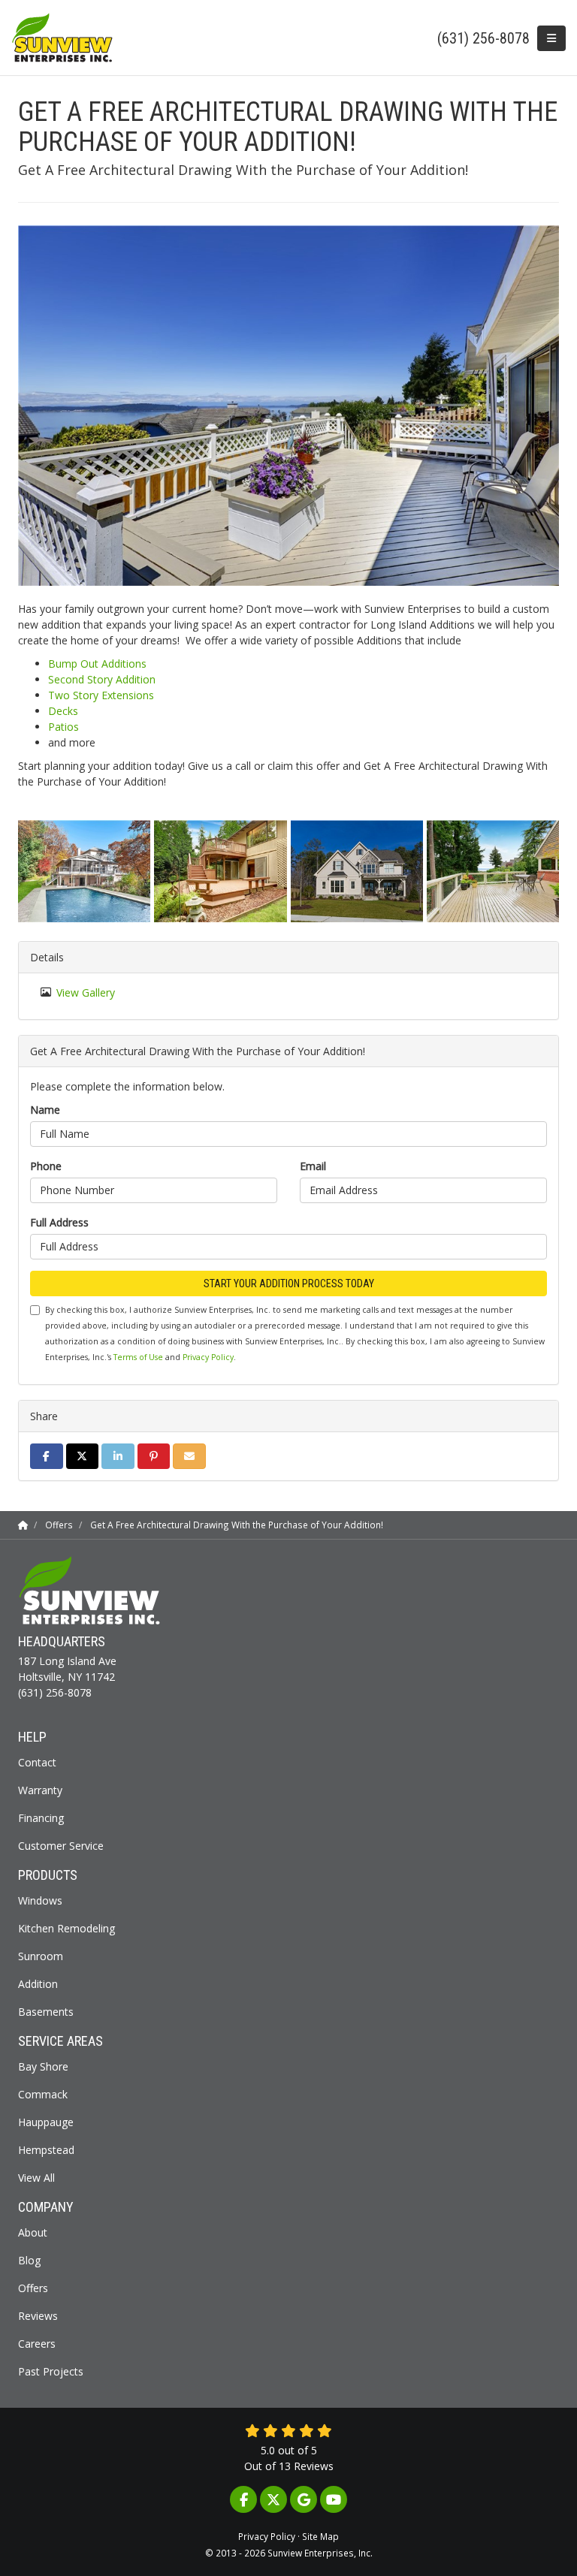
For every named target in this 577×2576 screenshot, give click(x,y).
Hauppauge (46, 2122)
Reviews (38, 2316)
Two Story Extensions (101, 695)
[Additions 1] (357, 871)
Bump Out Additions (97, 664)
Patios (63, 727)
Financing (41, 1818)
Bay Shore (43, 2066)
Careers (37, 2344)
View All (36, 2178)
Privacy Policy (208, 1357)
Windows (40, 1900)
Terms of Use (138, 1357)
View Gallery (86, 992)
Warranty (40, 1790)
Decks (63, 711)
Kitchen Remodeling (66, 1928)
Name (45, 1110)
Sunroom (41, 1956)
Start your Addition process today (289, 1283)
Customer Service (61, 1846)
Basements (46, 2012)
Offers (33, 2288)
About (33, 2232)
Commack (43, 2094)
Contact (37, 1762)
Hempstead (46, 2150)
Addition (38, 1984)
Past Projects (51, 2371)
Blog (29, 2260)
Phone (46, 1166)
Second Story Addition (102, 679)
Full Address (59, 1222)
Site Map (320, 2536)
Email (313, 1166)
